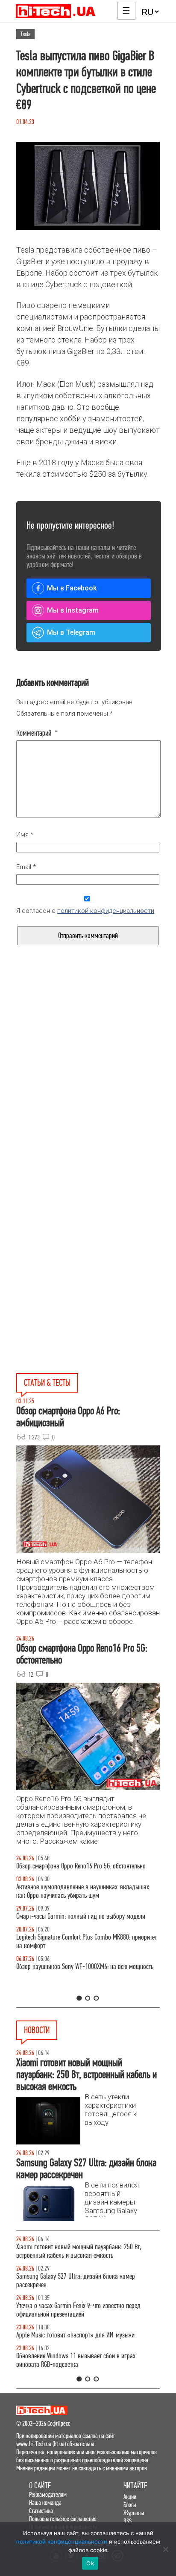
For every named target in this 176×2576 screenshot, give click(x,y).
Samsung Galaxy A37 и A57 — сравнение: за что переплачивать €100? (76, 1988)
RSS (128, 2521)
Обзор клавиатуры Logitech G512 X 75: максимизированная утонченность (63, 1929)
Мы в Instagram (73, 610)
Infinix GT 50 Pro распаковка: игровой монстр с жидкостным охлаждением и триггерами (75, 1959)
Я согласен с (85, 911)
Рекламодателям (48, 2494)
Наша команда (45, 2503)
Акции (130, 2497)
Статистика (41, 2511)
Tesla (25, 34)
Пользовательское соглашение (63, 2519)
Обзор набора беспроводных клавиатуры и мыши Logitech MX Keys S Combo (78, 1870)
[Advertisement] (88, 1090)
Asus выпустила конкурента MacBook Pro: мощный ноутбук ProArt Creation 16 (79, 2251)
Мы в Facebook (72, 588)
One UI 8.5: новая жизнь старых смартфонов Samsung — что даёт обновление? (88, 1900)
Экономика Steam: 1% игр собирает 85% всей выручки (85, 2306)
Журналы (134, 2513)
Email (26, 867)
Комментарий (37, 733)
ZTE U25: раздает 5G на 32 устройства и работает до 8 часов (84, 2360)
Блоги (130, 2505)
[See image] (88, 186)
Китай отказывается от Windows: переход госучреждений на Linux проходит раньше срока (88, 2331)
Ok (90, 2563)
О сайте (40, 2485)
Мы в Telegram (71, 632)
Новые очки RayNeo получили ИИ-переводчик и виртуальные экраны (75, 2281)
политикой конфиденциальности (106, 911)
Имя (25, 835)
